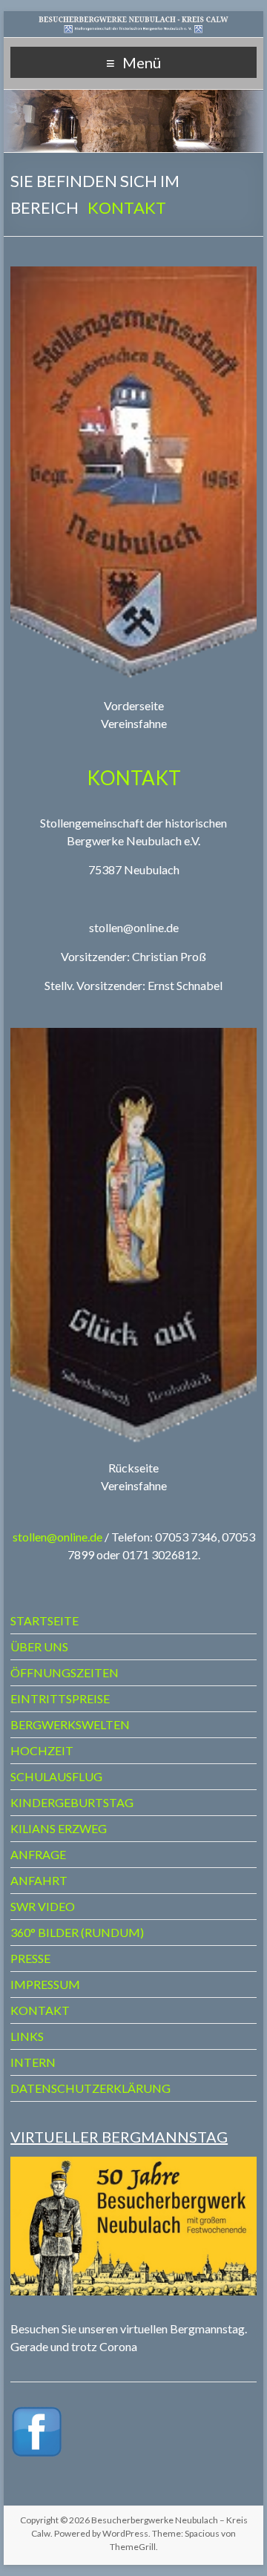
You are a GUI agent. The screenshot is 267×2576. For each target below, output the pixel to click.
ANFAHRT (39, 1880)
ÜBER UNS (39, 1646)
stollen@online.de (57, 1537)
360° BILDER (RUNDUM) (77, 1932)
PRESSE (30, 1958)
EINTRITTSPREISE (60, 1698)
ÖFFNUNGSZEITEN (65, 1672)
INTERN (33, 2062)
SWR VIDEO (43, 1906)
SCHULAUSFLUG (56, 1776)
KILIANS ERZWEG (59, 1828)
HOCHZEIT (42, 1750)
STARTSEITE (44, 1620)
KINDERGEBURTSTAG (72, 1802)
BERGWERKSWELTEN (70, 1724)
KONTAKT (40, 2010)
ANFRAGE (38, 1854)
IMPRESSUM (45, 1984)
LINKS (27, 2036)
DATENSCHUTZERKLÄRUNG (90, 2088)
